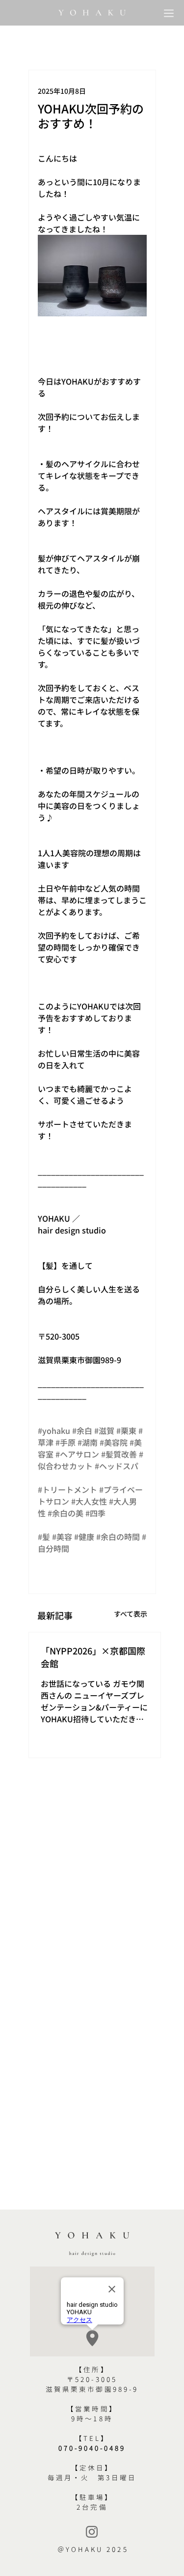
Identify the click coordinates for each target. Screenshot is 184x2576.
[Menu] (170, 13)
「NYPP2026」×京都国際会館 (93, 1657)
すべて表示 (131, 1614)
